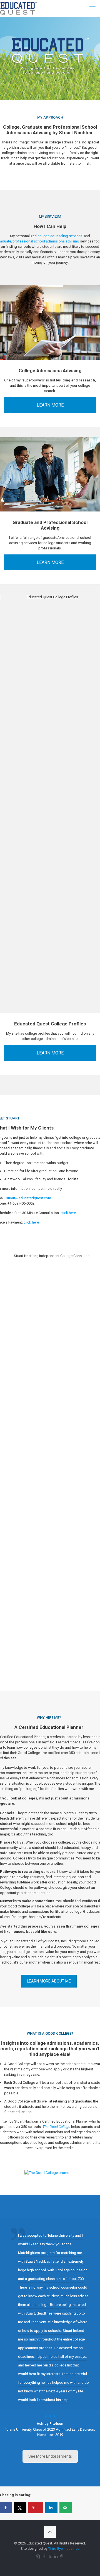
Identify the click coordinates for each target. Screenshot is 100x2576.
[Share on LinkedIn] (51, 2508)
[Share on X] (20, 2508)
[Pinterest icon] (62, 2556)
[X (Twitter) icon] (50, 2556)
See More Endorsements (50, 2456)
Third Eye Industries (64, 2549)
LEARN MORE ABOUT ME (49, 1981)
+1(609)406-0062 (21, 1203)
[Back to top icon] (50, 2532)
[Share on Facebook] (6, 2508)
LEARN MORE (50, 405)
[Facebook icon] (44, 2556)
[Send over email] (66, 2508)
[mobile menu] (92, 8)
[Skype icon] (38, 2556)
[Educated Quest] (19, 8)
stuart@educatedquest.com (29, 1198)
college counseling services (60, 236)
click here (68, 1213)
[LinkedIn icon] (56, 2556)
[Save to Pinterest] (36, 2508)
